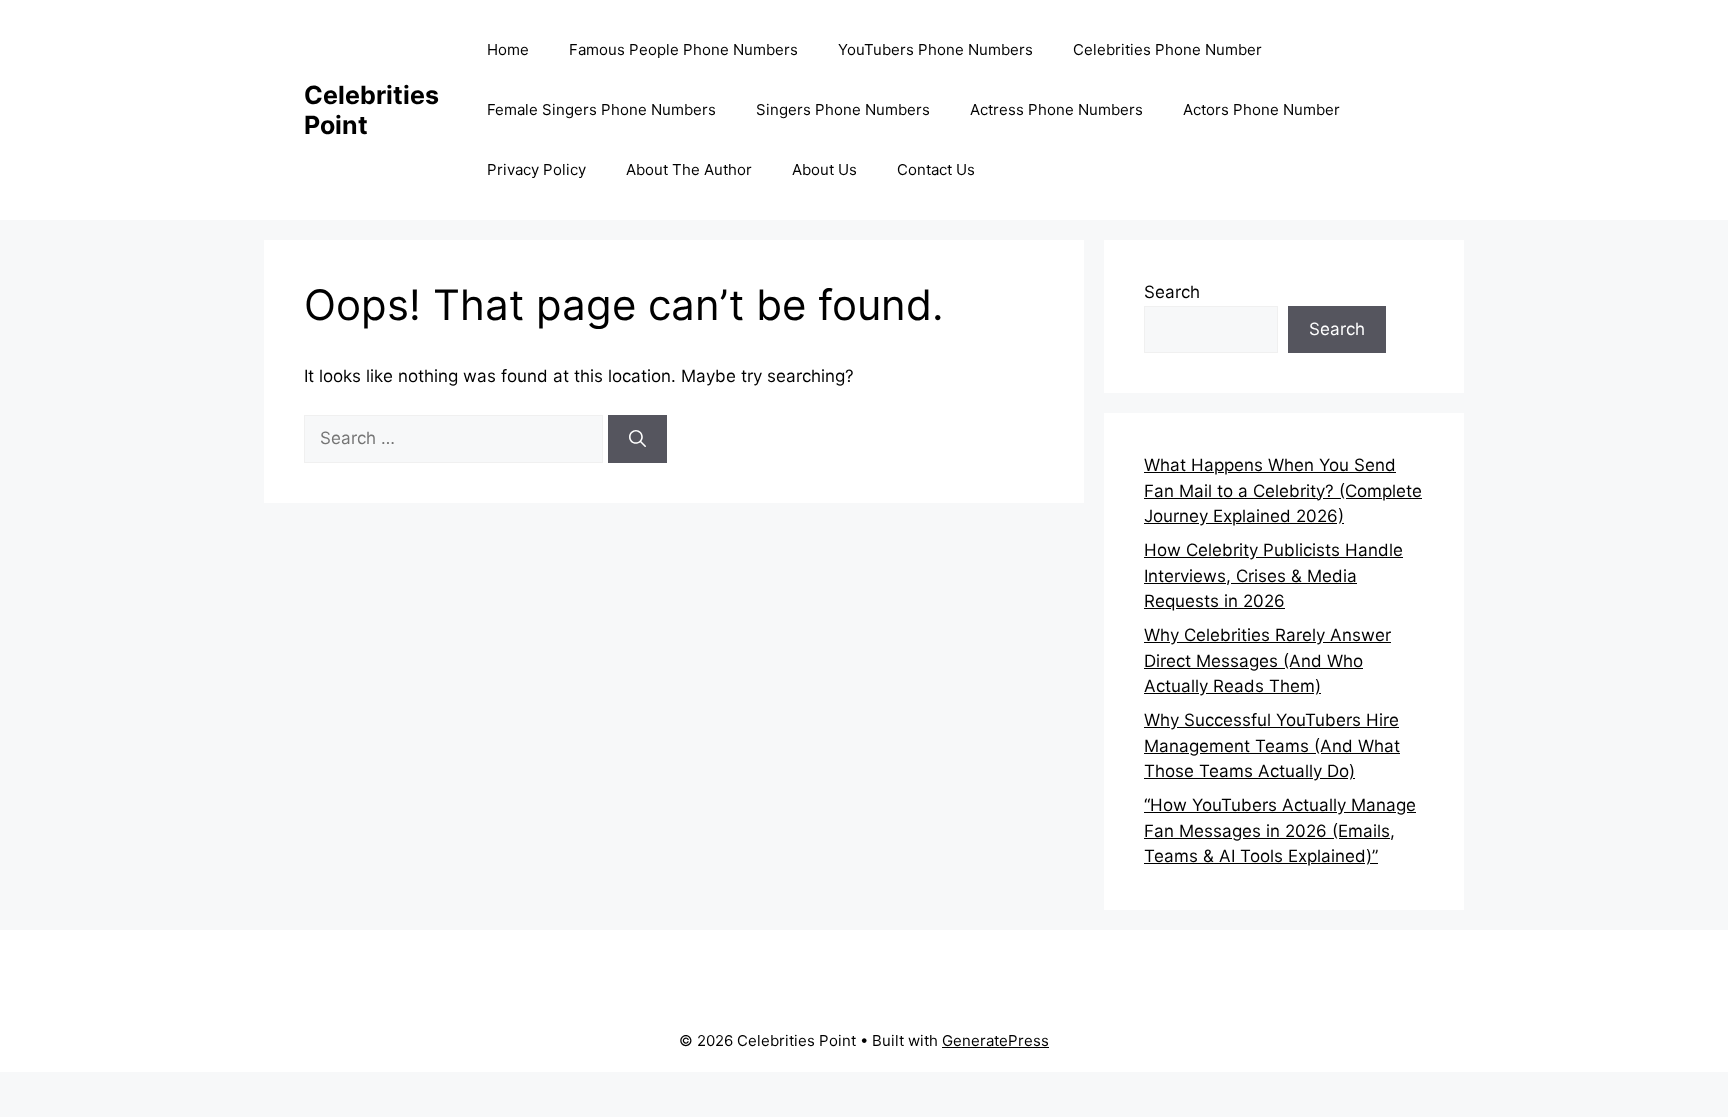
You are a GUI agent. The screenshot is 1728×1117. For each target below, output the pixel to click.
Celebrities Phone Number (1167, 49)
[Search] (637, 439)
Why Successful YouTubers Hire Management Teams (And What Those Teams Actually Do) (1272, 745)
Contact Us (936, 169)
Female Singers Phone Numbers (601, 109)
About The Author (689, 169)
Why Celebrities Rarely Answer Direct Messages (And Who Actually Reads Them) (1267, 660)
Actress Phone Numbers (1056, 109)
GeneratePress (995, 1040)
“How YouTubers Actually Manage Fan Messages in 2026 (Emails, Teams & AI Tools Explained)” (1280, 830)
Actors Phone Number (1261, 109)
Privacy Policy (536, 169)
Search (1172, 292)
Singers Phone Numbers (843, 109)
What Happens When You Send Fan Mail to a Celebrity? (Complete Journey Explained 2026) (1283, 490)
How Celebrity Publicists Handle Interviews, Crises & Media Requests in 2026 (1273, 575)
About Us (824, 169)
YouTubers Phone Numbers (935, 49)
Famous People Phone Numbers (683, 49)
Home (508, 49)
